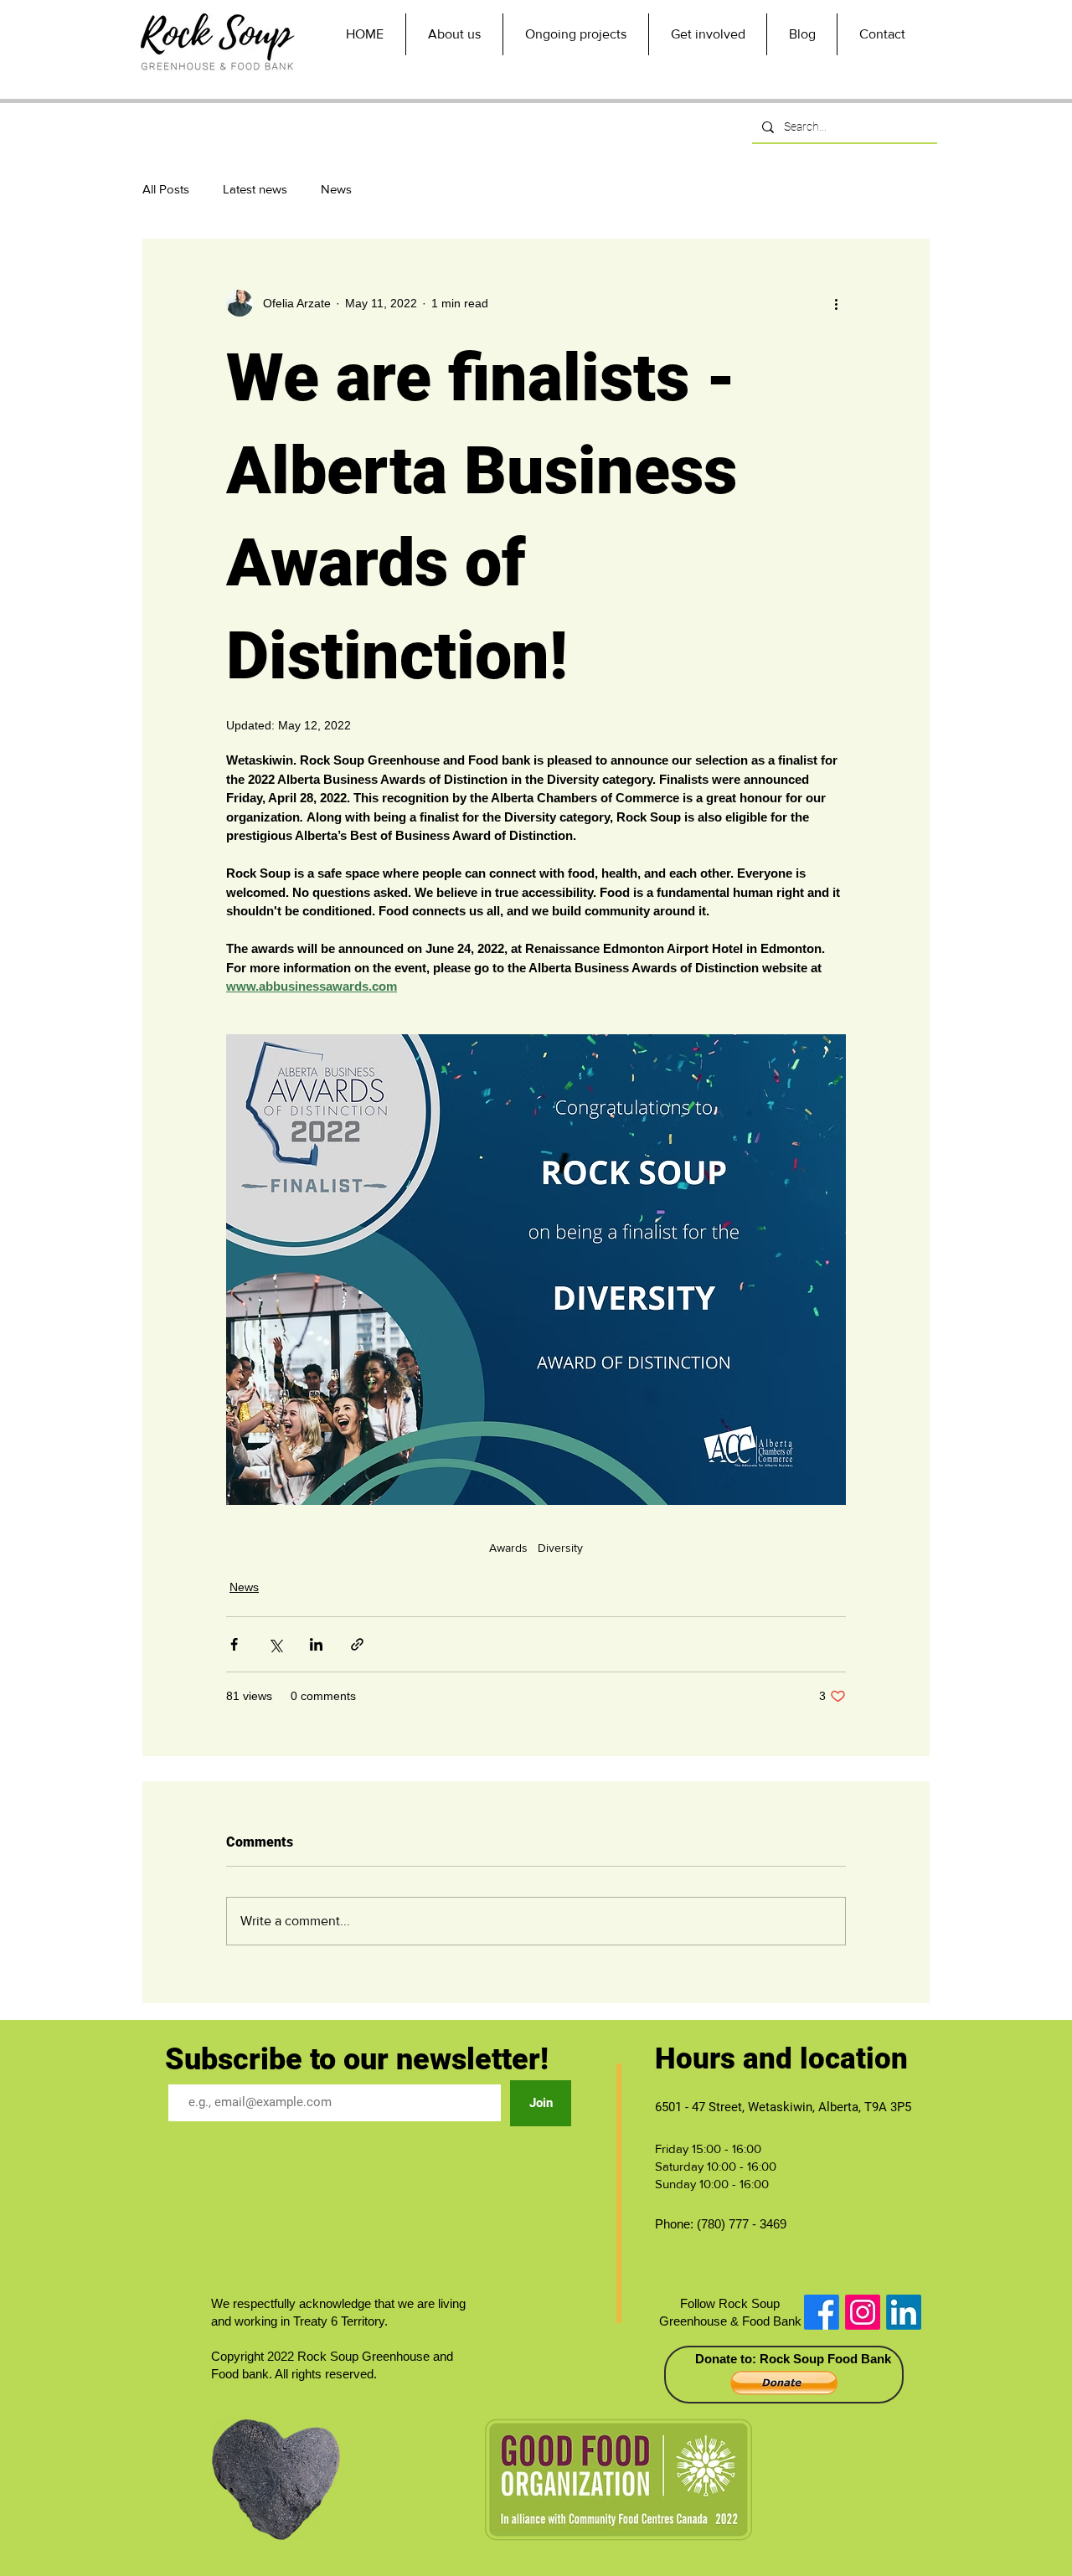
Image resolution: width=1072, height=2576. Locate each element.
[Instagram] (863, 2312)
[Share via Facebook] (234, 1644)
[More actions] (836, 303)
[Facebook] (822, 2312)
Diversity (560, 1548)
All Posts (166, 189)
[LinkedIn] (904, 2312)
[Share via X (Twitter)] (275, 1644)
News (336, 189)
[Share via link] (357, 1644)
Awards (508, 1548)
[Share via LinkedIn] (316, 1644)
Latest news (255, 189)
